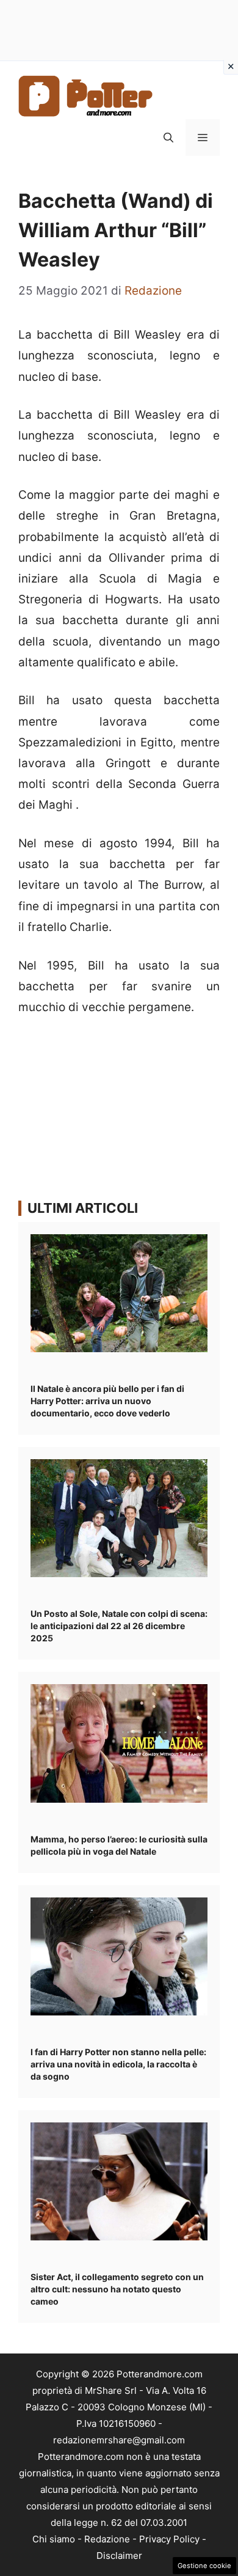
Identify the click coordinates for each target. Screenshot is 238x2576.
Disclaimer (119, 2556)
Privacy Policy (169, 2539)
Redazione (107, 2539)
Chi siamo (54, 2539)
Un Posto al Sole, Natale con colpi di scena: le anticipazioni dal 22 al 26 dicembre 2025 (119, 1626)
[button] (168, 138)
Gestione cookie (204, 2566)
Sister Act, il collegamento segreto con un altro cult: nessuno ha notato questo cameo (117, 2289)
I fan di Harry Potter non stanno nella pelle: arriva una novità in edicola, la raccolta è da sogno (118, 2064)
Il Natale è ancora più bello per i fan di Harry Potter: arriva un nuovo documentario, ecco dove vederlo (107, 1401)
